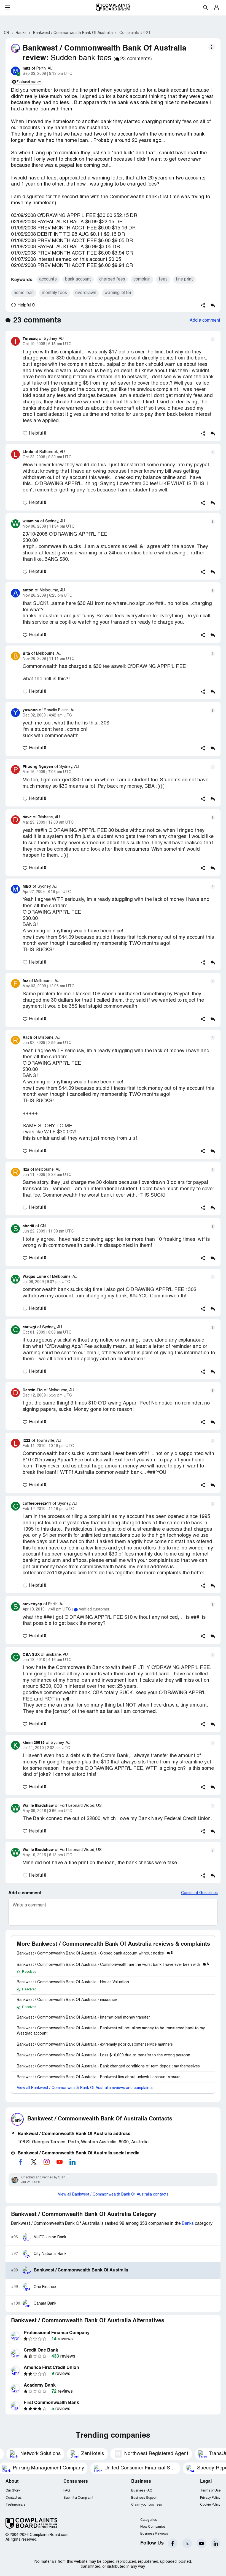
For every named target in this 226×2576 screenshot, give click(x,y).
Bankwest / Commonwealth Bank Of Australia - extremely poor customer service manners (95, 2045)
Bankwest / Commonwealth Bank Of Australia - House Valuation (73, 1982)
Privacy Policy (210, 2498)
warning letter (118, 293)
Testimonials (15, 2505)
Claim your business (146, 2505)
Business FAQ (142, 2491)
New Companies (153, 2527)
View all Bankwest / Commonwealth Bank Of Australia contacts (113, 2195)
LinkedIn (216, 2543)
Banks (188, 2224)
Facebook (173, 2543)
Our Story (13, 2491)
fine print (184, 279)
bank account (78, 279)
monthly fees (54, 293)
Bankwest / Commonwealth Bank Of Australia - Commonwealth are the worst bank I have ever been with (113, 1965)
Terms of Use (210, 2491)
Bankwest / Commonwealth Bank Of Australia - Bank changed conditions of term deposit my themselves (108, 2066)
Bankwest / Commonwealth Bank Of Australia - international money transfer (83, 2018)
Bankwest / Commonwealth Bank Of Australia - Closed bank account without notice (95, 1954)
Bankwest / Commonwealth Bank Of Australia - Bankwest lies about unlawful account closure (99, 2077)
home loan (24, 293)
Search (205, 7)
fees (163, 279)
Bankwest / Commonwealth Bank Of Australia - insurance (67, 2000)
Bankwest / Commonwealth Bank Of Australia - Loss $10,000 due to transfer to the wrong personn (103, 2055)
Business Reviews (154, 2534)
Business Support (144, 2498)
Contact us (14, 2498)
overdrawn (86, 293)
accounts (48, 279)
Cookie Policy (210, 2505)
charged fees (112, 279)
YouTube (201, 2543)
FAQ (67, 2491)
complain (142, 279)
